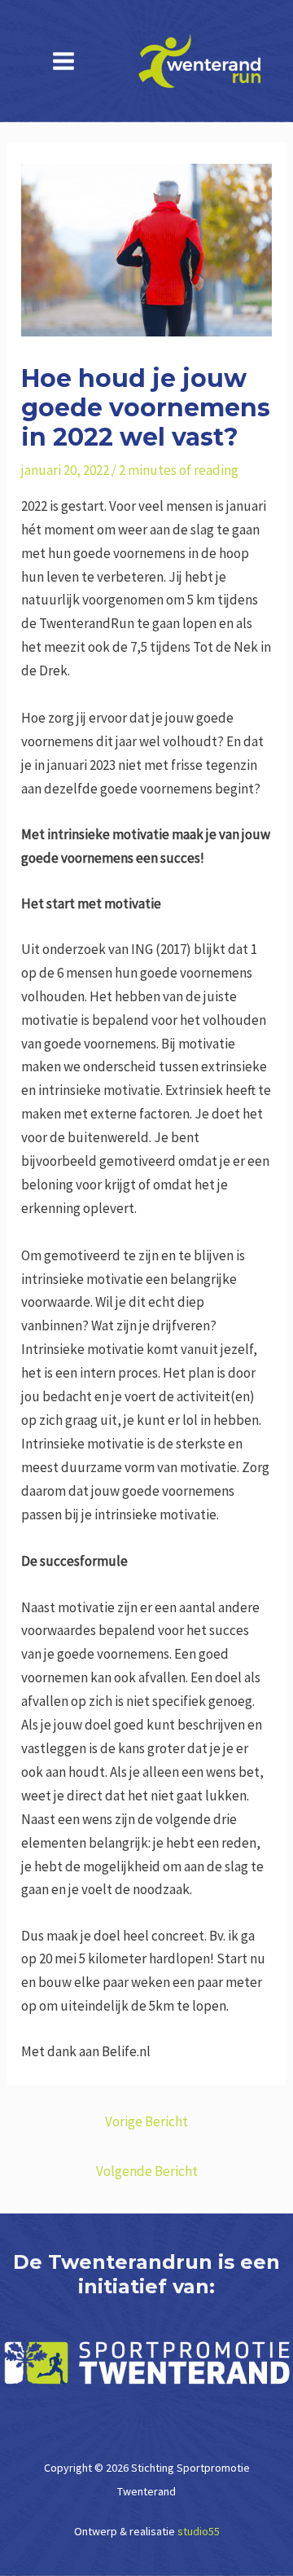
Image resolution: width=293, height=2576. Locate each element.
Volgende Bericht (147, 2171)
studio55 (199, 2531)
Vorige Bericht (146, 2121)
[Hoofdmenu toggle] (63, 61)
